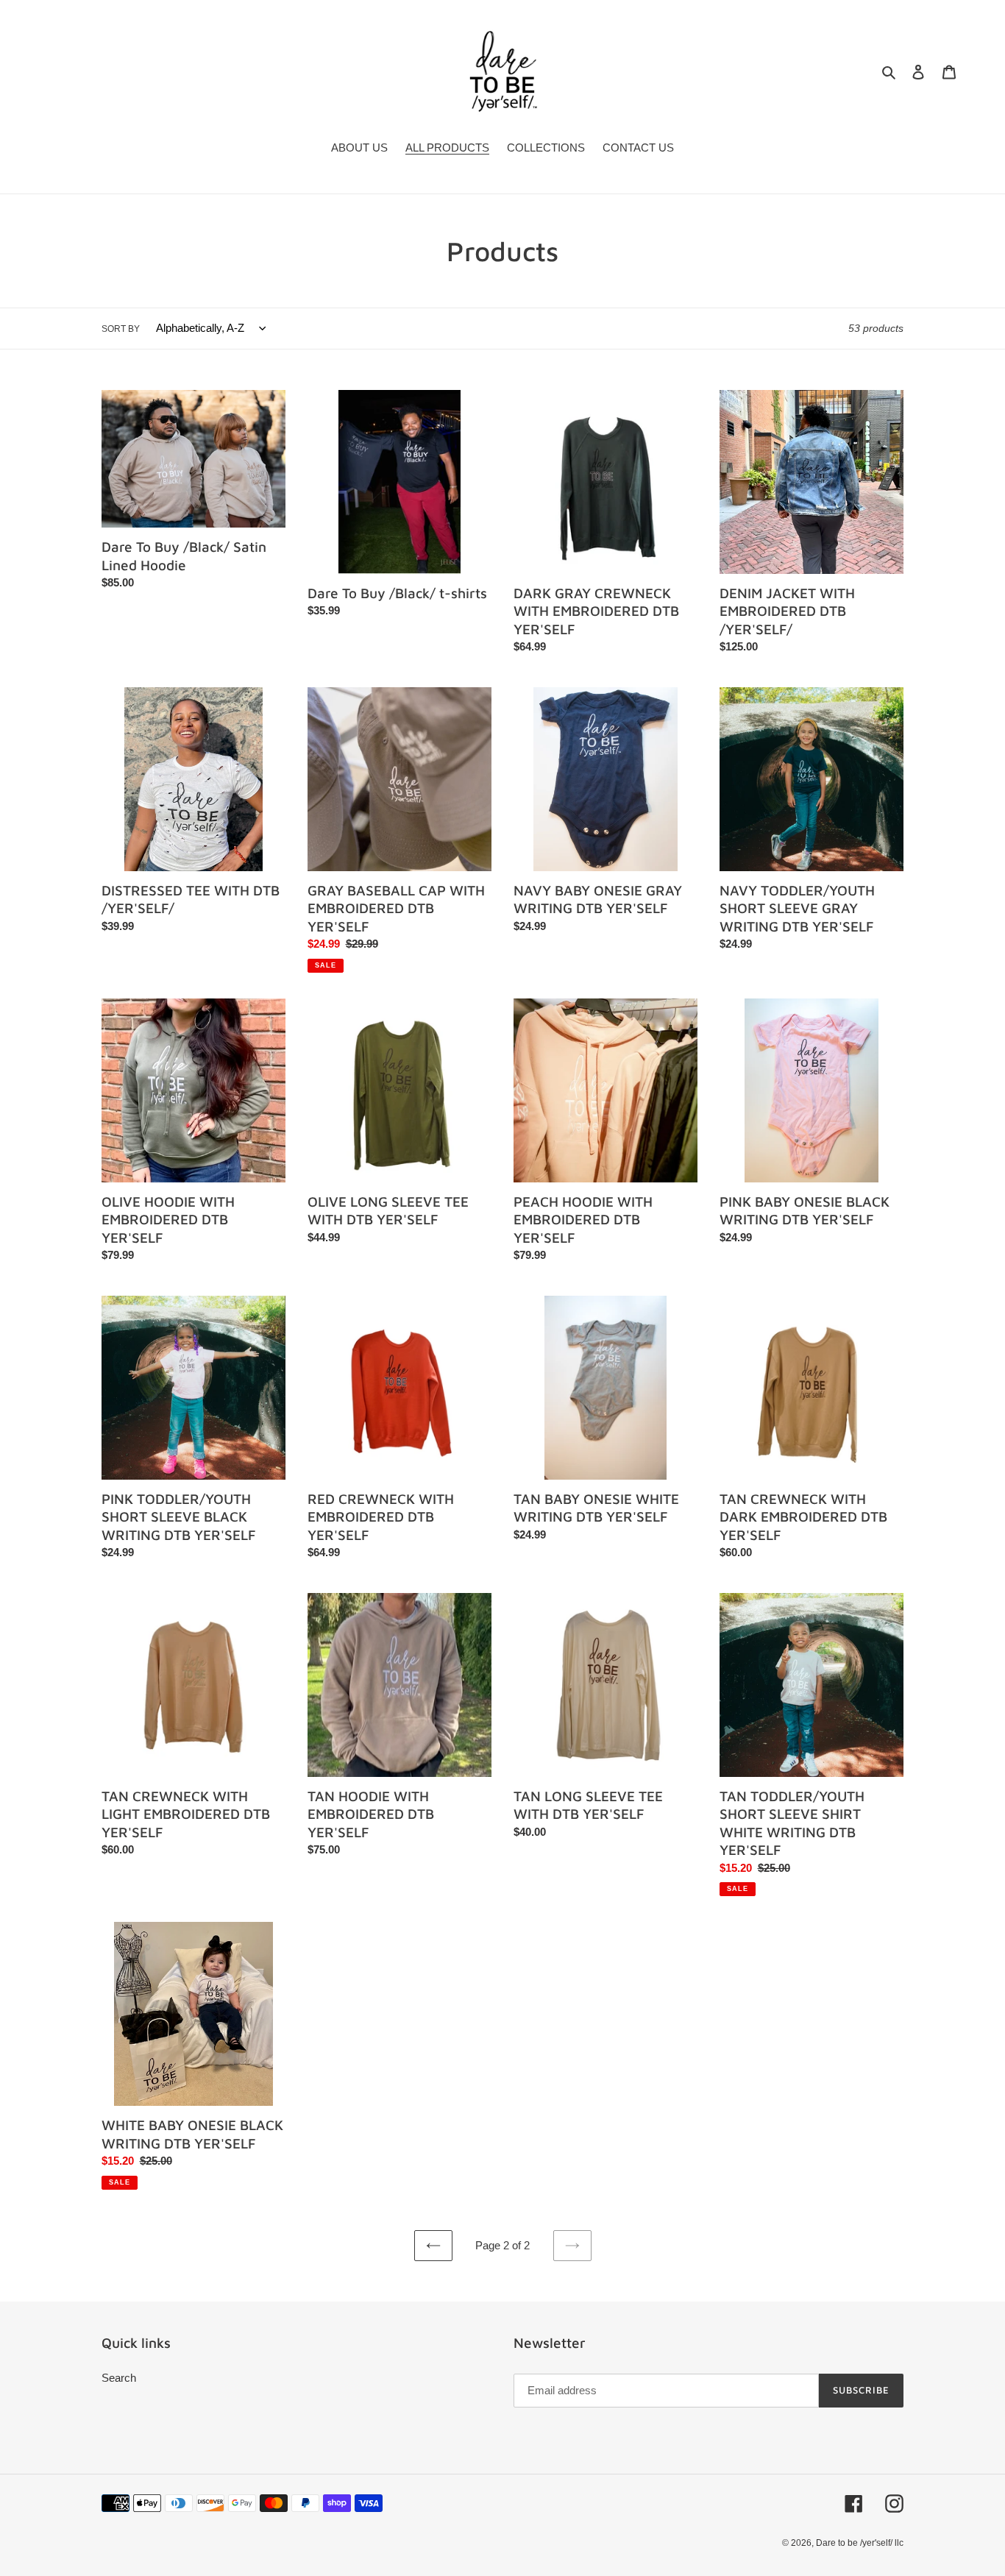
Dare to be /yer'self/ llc (860, 2543)
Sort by (121, 329)
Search (119, 2378)
